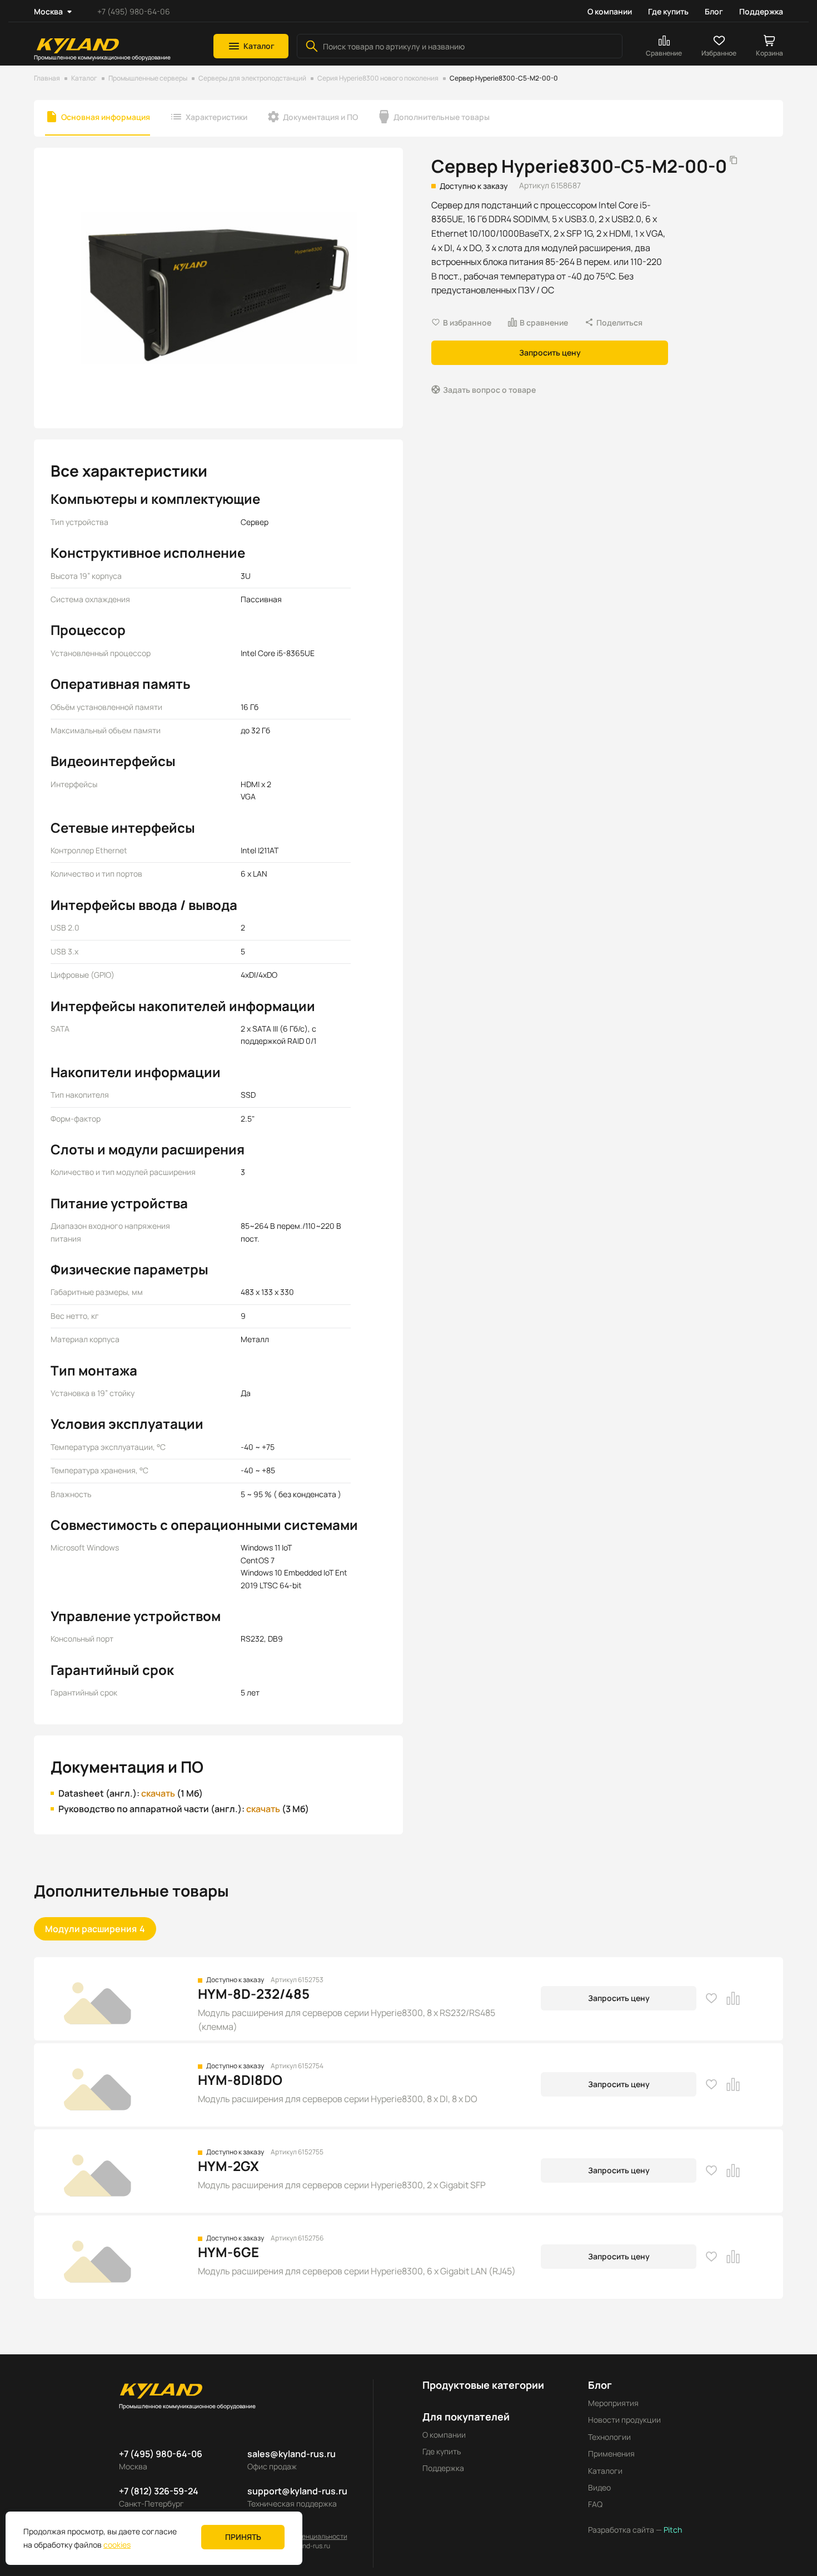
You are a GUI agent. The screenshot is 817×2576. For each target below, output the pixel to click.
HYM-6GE (228, 2252)
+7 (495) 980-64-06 (134, 11)
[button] (251, 46)
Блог (714, 11)
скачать (158, 1793)
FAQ (595, 2504)
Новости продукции (624, 2420)
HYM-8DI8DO (240, 2080)
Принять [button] (243, 2537)
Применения (611, 2454)
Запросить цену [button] (550, 352)
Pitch (672, 2530)
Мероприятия (613, 2403)
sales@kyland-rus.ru (292, 2454)
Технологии (609, 2437)
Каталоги (605, 2471)
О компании (610, 11)
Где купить (668, 11)
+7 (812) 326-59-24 (159, 2491)
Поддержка (761, 11)
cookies (117, 2545)
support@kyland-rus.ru (297, 2491)
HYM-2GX (228, 2166)
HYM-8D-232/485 (254, 1994)
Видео (599, 2487)
